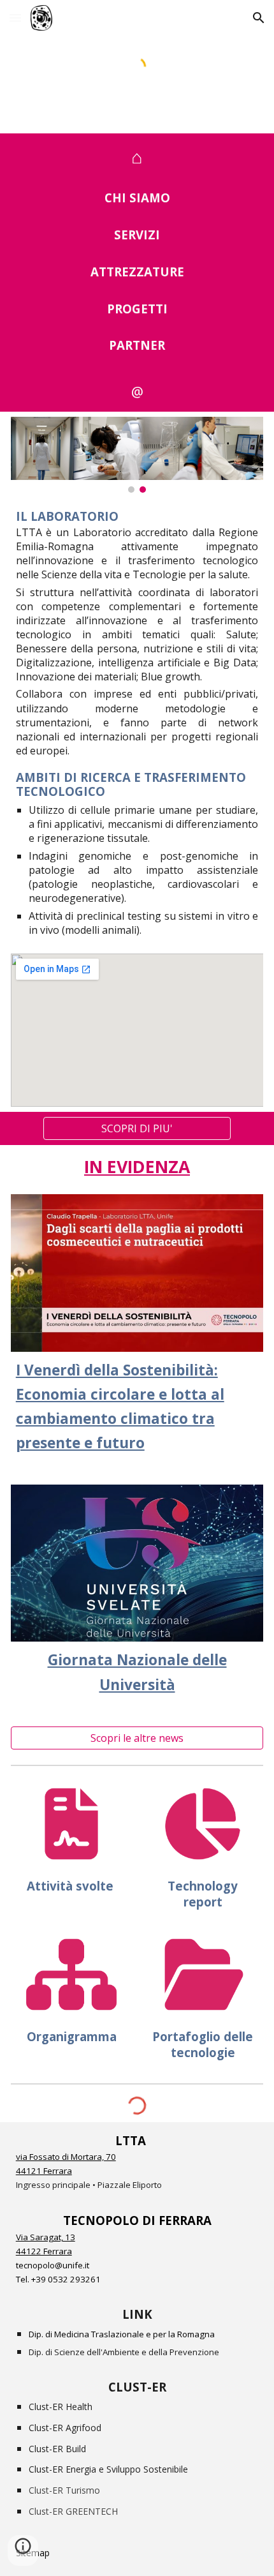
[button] (15, 18)
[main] (137, 156)
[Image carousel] (137, 455)
